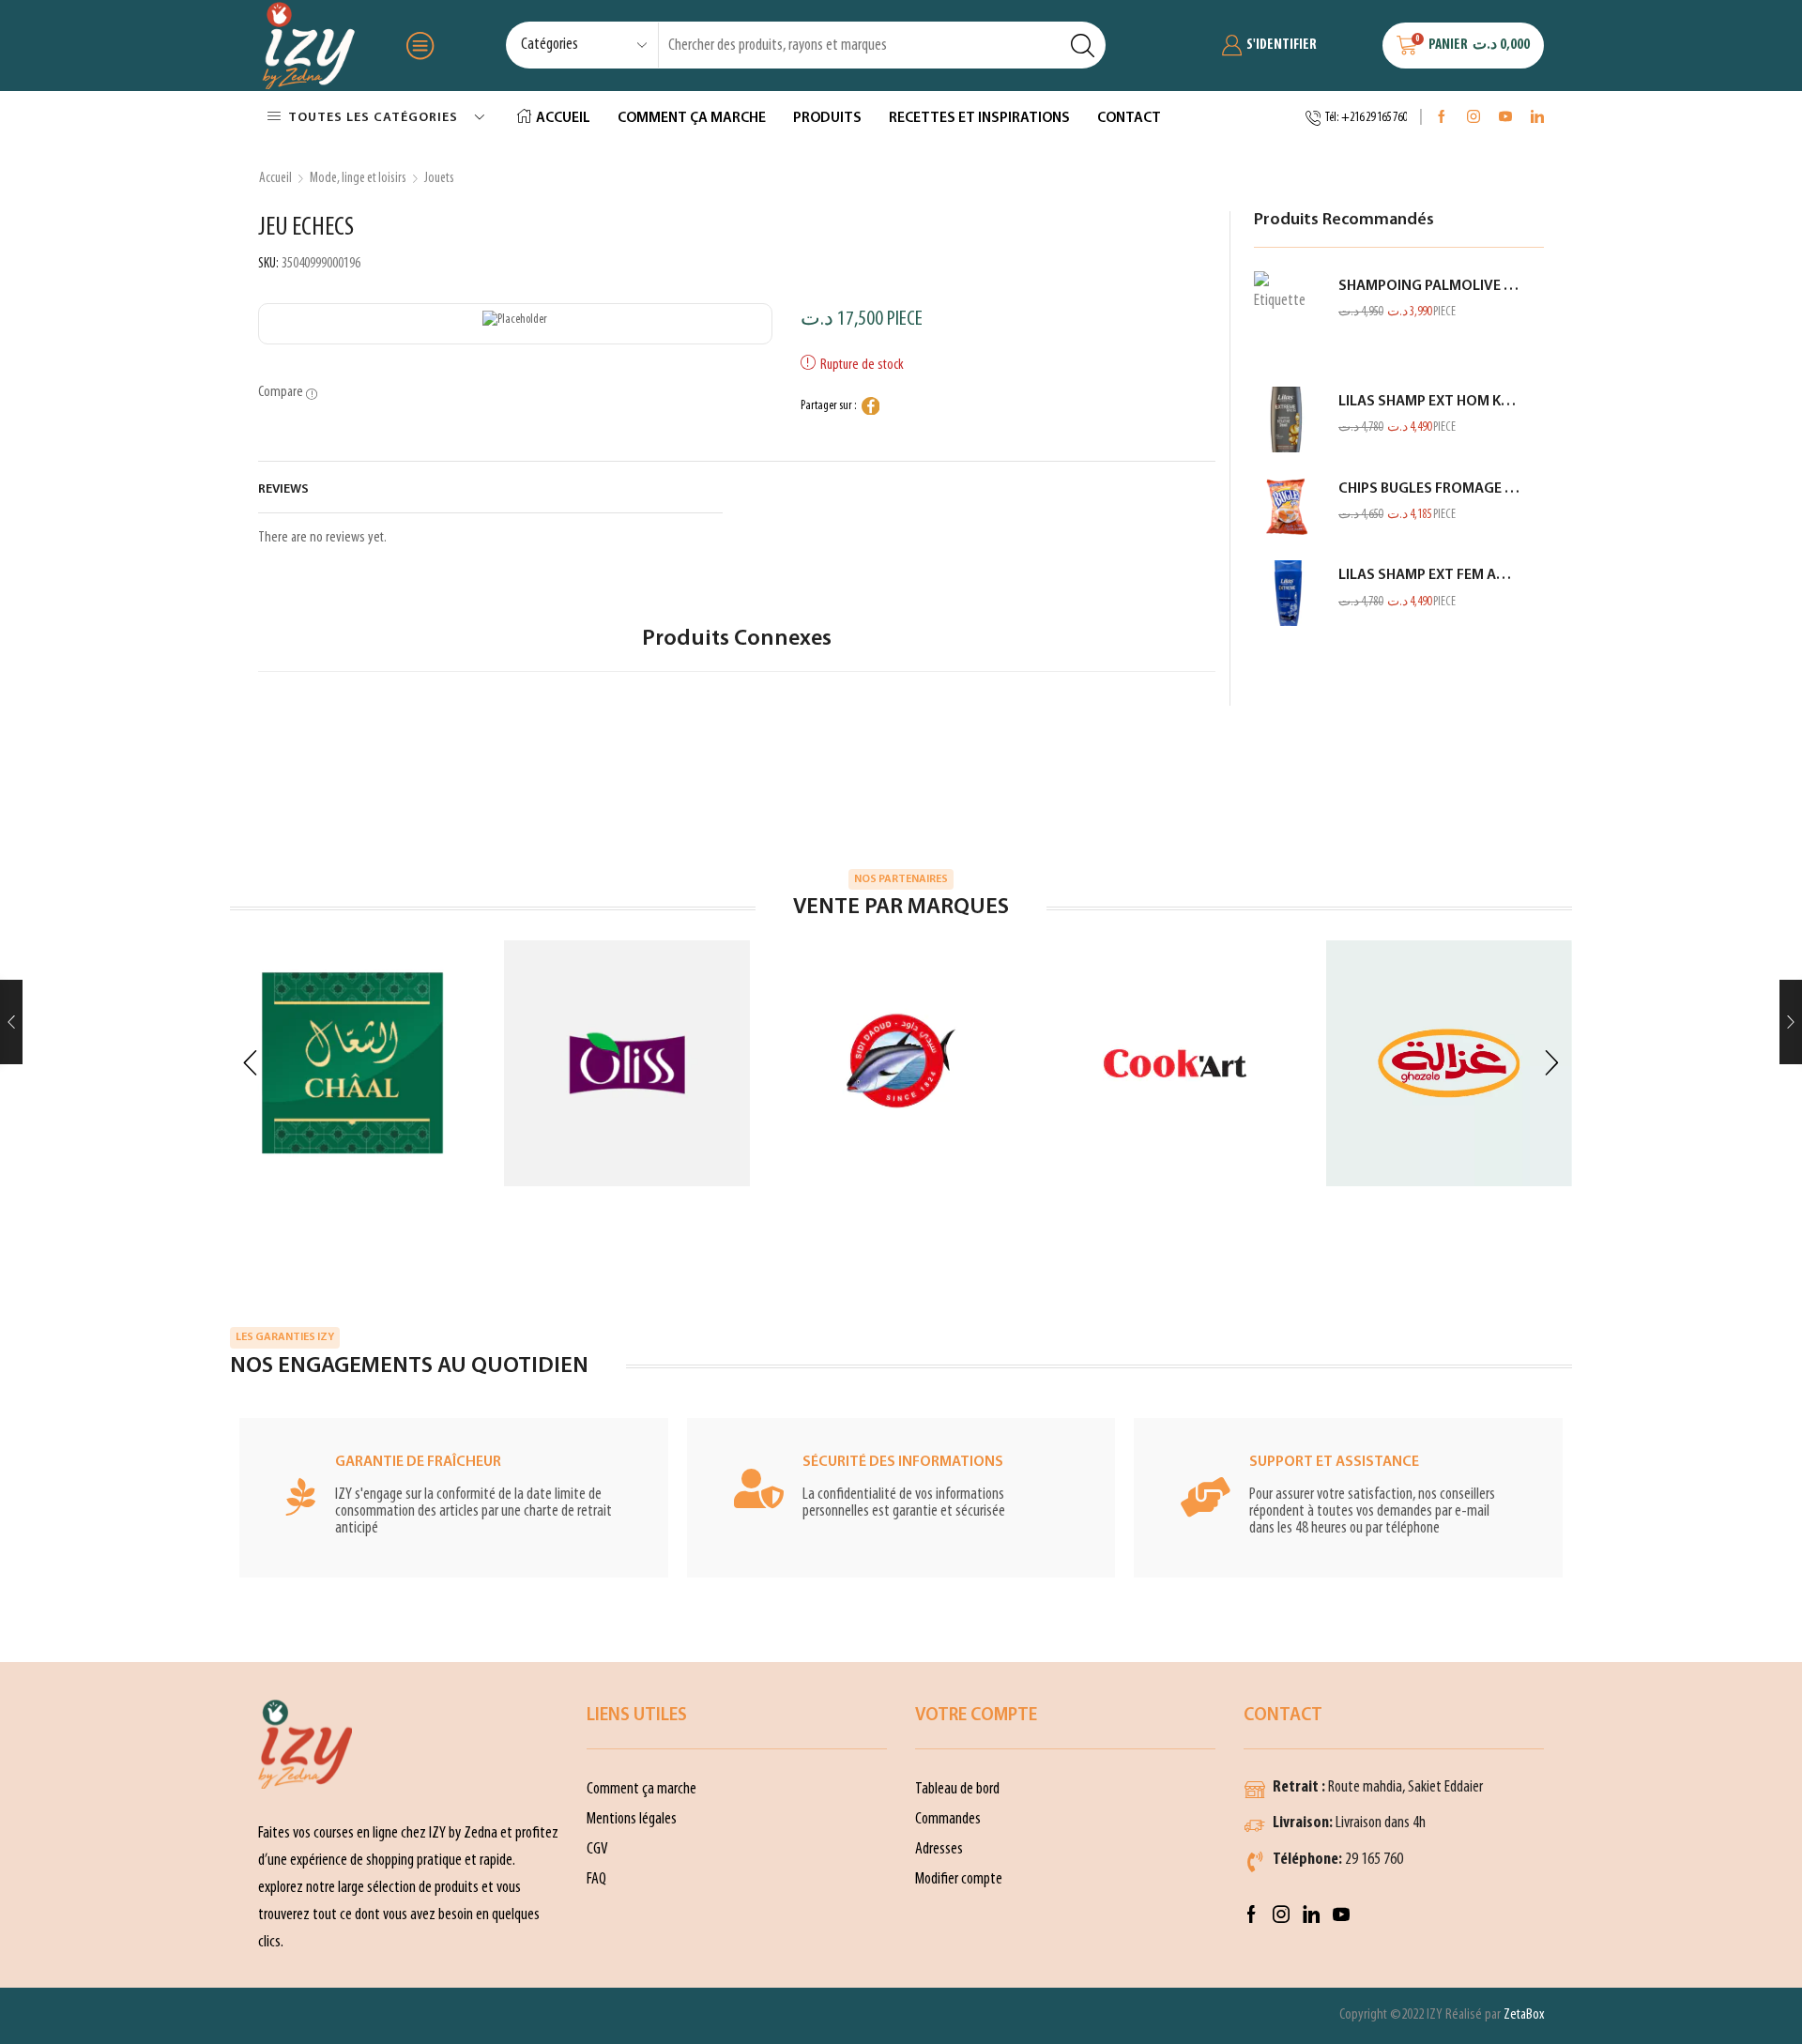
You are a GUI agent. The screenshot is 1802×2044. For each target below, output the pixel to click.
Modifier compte (959, 1879)
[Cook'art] (1175, 1063)
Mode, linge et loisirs (358, 178)
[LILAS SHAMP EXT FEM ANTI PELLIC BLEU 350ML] (1287, 593)
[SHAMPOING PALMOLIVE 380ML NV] (1287, 318)
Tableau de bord (957, 1789)
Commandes (948, 1819)
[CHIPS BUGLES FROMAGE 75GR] (1287, 507)
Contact (1129, 118)
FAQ (596, 1879)
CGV (597, 1849)
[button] (250, 1064)
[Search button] (1082, 45)
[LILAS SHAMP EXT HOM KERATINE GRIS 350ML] (1287, 419)
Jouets (439, 178)
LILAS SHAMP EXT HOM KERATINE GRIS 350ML (1429, 402)
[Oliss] (627, 1063)
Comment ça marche (692, 118)
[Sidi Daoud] (901, 1063)
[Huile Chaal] (353, 1063)
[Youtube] (1505, 118)
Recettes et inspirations (979, 118)
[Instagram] (1474, 118)
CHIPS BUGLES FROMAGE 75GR (1429, 489)
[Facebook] (1442, 118)
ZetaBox (1524, 2015)
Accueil (563, 118)
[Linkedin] (1537, 118)
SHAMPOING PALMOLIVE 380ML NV (1429, 286)
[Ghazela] (1449, 1063)
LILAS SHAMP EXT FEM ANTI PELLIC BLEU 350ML (1429, 575)
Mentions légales (632, 1819)
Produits (827, 118)
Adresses (939, 1849)
